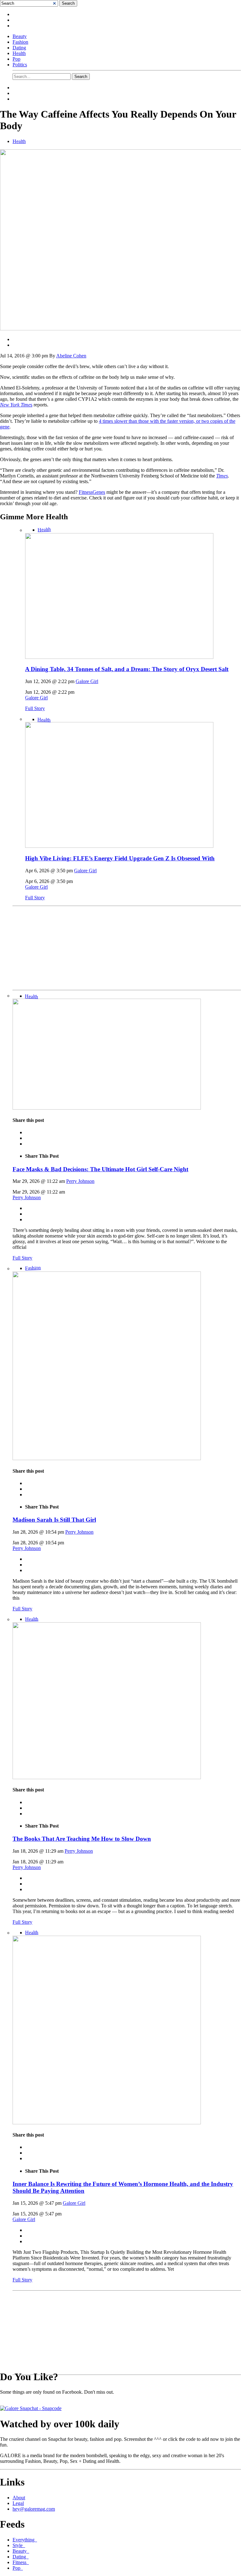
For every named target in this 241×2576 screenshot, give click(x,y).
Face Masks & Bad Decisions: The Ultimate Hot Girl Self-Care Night (100, 1169)
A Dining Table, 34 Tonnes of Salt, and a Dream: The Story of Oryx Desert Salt (127, 669)
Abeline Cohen (71, 356)
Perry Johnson (80, 1181)
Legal (18, 2503)
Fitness (21, 2562)
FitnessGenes (92, 492)
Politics (20, 65)
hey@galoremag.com (34, 2509)
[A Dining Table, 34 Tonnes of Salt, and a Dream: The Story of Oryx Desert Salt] (119, 657)
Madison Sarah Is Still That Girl (54, 1520)
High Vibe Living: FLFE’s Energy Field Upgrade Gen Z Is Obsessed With (120, 858)
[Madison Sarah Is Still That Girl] (107, 1458)
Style (19, 2545)
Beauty (20, 36)
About (19, 2498)
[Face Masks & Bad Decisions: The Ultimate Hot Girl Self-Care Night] (107, 1108)
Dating (19, 48)
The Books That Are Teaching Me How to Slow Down (82, 1839)
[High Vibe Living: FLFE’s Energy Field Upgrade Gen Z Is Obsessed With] (119, 846)
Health (19, 53)
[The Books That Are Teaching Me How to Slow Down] (107, 1777)
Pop (16, 59)
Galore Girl (87, 681)
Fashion (20, 42)
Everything (25, 2540)
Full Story (35, 708)
